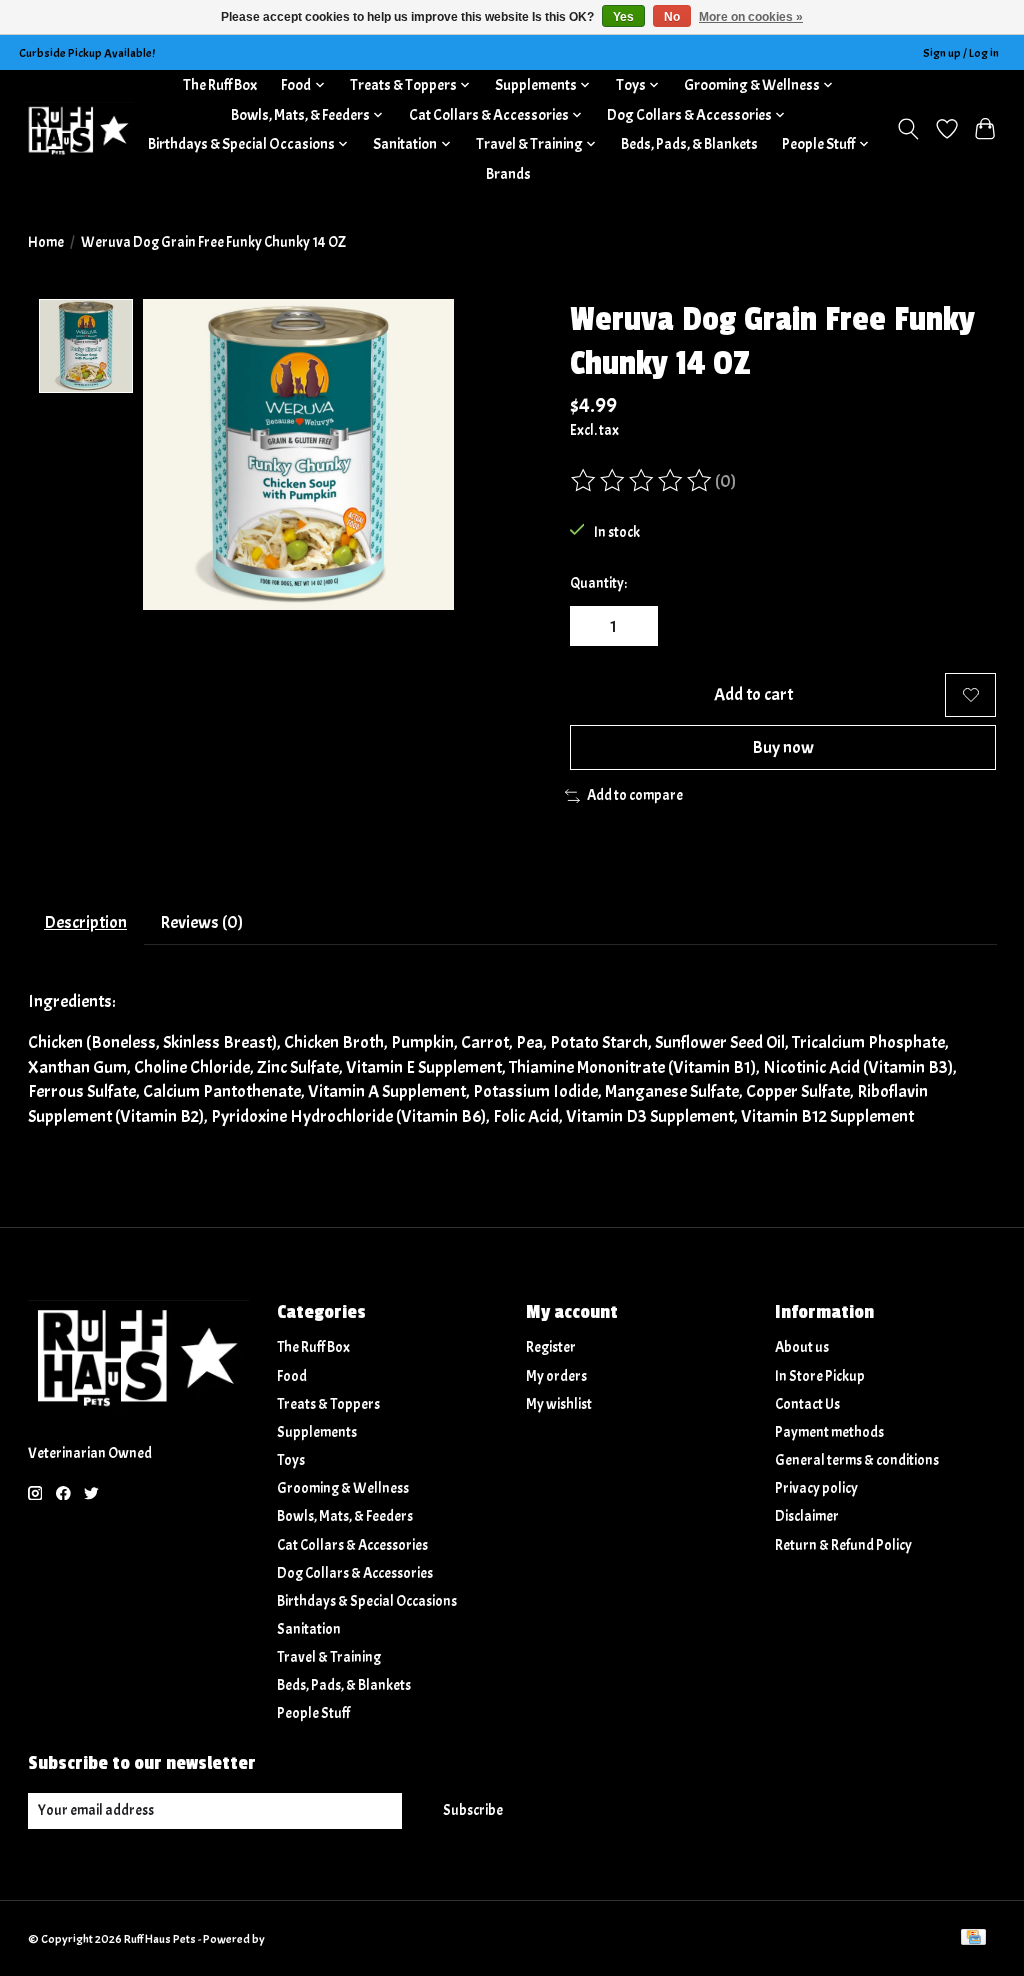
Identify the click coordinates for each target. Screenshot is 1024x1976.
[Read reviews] (643, 481)
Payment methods (829, 1432)
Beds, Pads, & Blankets (689, 144)
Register (551, 1347)
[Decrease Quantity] (592, 626)
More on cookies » (751, 17)
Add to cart (753, 694)
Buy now (783, 747)
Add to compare (635, 795)
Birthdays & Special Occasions (367, 1601)
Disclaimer (807, 1516)
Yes (623, 17)
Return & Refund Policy (843, 1545)
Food (292, 1376)
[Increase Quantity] (635, 626)
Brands (508, 174)
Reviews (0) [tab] (201, 922)
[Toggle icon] (907, 129)
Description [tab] (85, 922)
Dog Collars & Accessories (355, 1573)
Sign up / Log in (961, 53)
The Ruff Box (220, 85)
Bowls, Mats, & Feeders (345, 1516)
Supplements (317, 1432)
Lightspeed (295, 1939)
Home (46, 242)
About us (802, 1347)
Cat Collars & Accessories (352, 1545)
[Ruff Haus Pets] (79, 129)
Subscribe (473, 1810)
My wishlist (559, 1404)
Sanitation (309, 1629)
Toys (291, 1460)
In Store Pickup (820, 1376)
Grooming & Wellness (343, 1488)
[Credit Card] (973, 1939)
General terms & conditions (857, 1460)
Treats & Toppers (328, 1404)
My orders (556, 1376)
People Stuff (313, 1713)
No (672, 17)
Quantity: (598, 583)
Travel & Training (329, 1657)
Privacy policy (816, 1488)
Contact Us (807, 1404)
